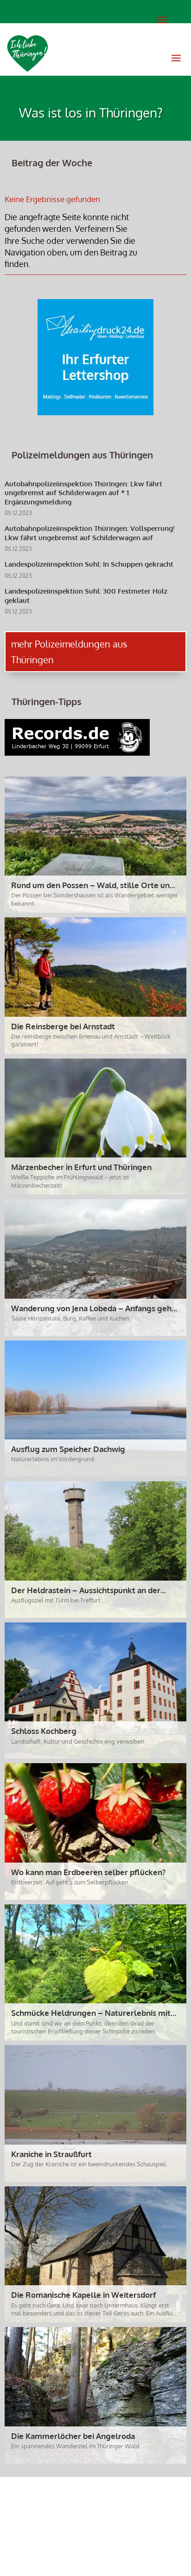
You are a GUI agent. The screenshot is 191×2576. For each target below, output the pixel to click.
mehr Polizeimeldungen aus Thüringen (69, 652)
